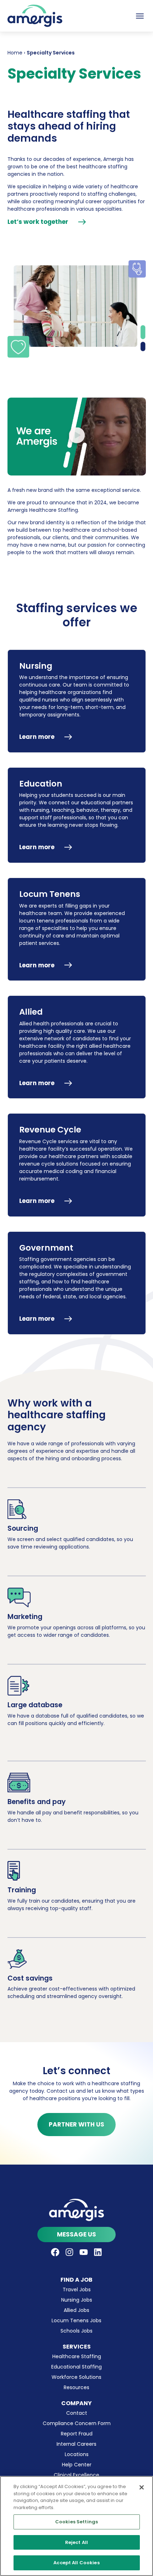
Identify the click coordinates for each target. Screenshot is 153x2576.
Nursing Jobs (77, 2300)
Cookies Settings (76, 2522)
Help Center (77, 2465)
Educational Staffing (76, 2367)
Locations (77, 2454)
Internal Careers (76, 2444)
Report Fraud (77, 2434)
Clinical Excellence (76, 2475)
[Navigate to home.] (77, 2210)
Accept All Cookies (76, 2563)
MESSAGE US (76, 2234)
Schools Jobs (76, 2331)
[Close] (142, 2487)
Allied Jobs (76, 2310)
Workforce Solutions (76, 2377)
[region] (76, 2526)
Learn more (37, 737)
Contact (77, 2413)
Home (15, 53)
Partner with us (76, 2124)
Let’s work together (38, 222)
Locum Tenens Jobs (76, 2320)
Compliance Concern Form (77, 2423)
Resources (76, 2387)
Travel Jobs (77, 2290)
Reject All (76, 2542)
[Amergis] (35, 16)
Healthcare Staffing (77, 2356)
